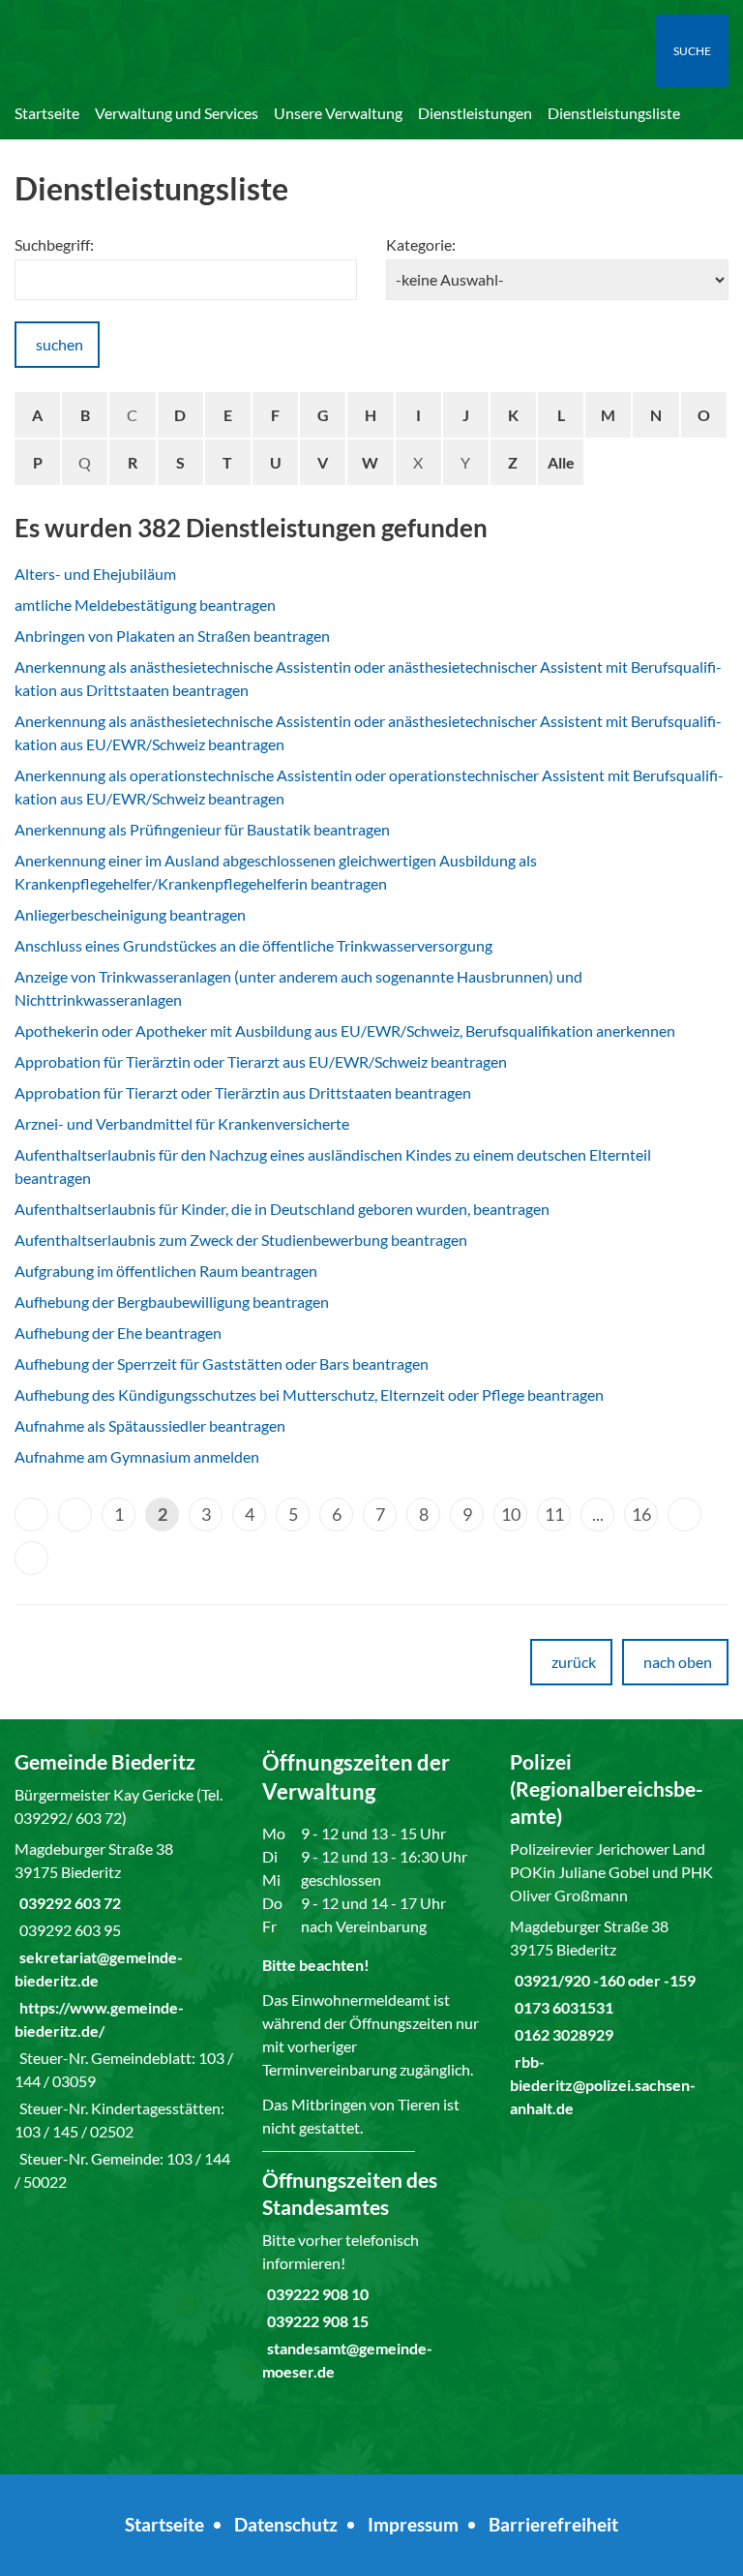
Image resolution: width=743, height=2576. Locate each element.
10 (511, 1514)
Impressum (413, 2524)
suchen (59, 344)
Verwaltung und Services (177, 113)
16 (641, 1514)
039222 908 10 (315, 2294)
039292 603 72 (68, 1903)
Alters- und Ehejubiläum (95, 574)
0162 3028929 (562, 2034)
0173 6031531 (562, 2007)
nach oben (678, 1662)
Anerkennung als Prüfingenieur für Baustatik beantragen (202, 829)
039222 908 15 (315, 2321)
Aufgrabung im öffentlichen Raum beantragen (166, 1271)
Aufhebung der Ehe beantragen (118, 1333)
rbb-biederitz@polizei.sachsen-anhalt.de (603, 2085)
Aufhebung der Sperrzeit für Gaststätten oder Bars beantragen (222, 1364)
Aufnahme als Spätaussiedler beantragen (150, 1425)
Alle (561, 462)
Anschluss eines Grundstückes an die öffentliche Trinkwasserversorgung (253, 945)
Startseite (47, 113)
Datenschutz (286, 2524)
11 (554, 1514)
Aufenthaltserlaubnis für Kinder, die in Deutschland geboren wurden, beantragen (282, 1209)
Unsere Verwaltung (338, 113)
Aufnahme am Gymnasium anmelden (137, 1456)
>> (31, 1558)
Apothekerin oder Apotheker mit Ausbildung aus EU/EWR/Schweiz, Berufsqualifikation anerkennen (345, 1030)
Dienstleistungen (475, 113)
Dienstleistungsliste (614, 113)
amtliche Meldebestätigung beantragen (145, 605)
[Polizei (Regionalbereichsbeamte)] (619, 1934)
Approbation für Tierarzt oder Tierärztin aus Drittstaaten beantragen (243, 1092)
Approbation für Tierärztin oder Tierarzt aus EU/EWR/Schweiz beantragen (261, 1061)
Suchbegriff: (54, 244)
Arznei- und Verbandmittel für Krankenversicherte (182, 1123)
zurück (574, 1662)
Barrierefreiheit (553, 2524)
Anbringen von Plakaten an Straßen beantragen (172, 636)
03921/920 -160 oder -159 (603, 1980)
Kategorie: (421, 244)
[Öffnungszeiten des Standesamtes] (371, 2275)
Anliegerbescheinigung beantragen (130, 914)
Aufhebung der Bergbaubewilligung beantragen (172, 1302)
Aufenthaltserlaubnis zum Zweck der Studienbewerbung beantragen (241, 1240)
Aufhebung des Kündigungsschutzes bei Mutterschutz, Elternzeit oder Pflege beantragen (309, 1394)
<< (31, 1515)
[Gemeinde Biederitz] (124, 1971)
